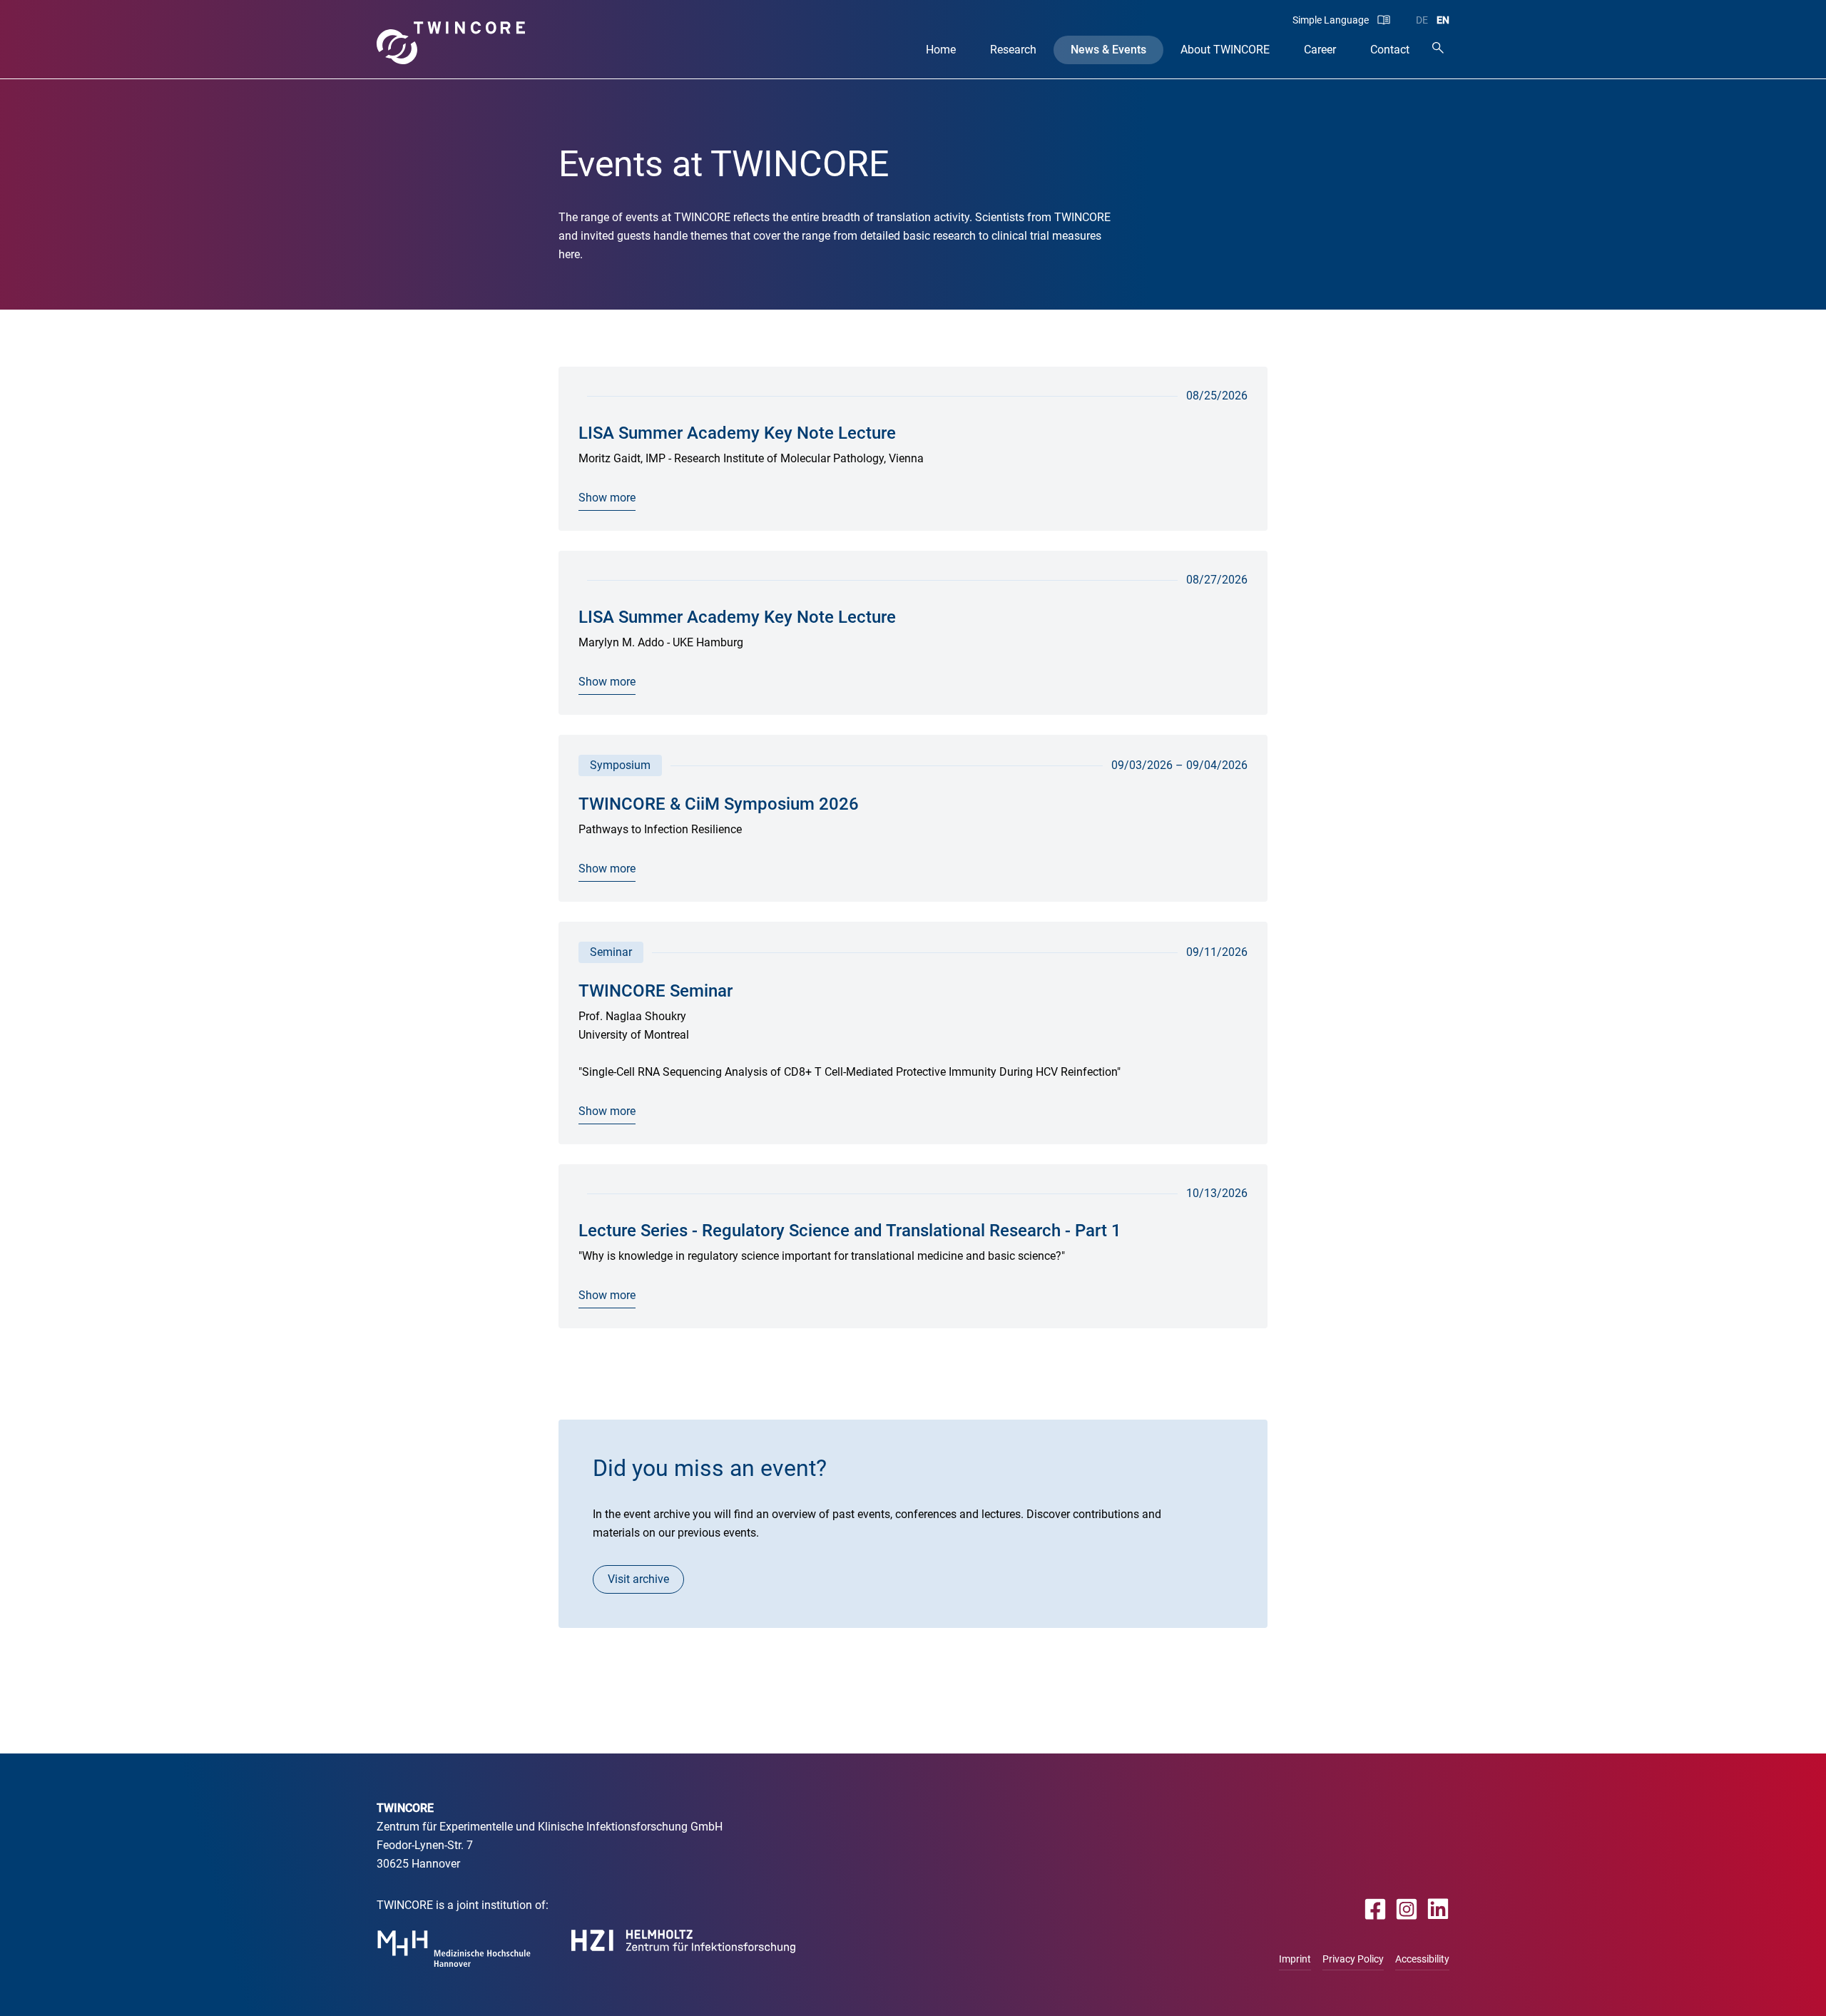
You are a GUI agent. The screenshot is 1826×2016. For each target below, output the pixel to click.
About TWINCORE (1225, 50)
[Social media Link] (1376, 1909)
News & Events (1108, 50)
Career (1320, 50)
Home (941, 50)
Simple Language (1331, 20)
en (1443, 20)
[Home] (451, 43)
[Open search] (1438, 47)
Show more (607, 498)
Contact (1390, 50)
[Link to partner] (454, 1949)
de (1422, 20)
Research (1013, 50)
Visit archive (638, 1579)
